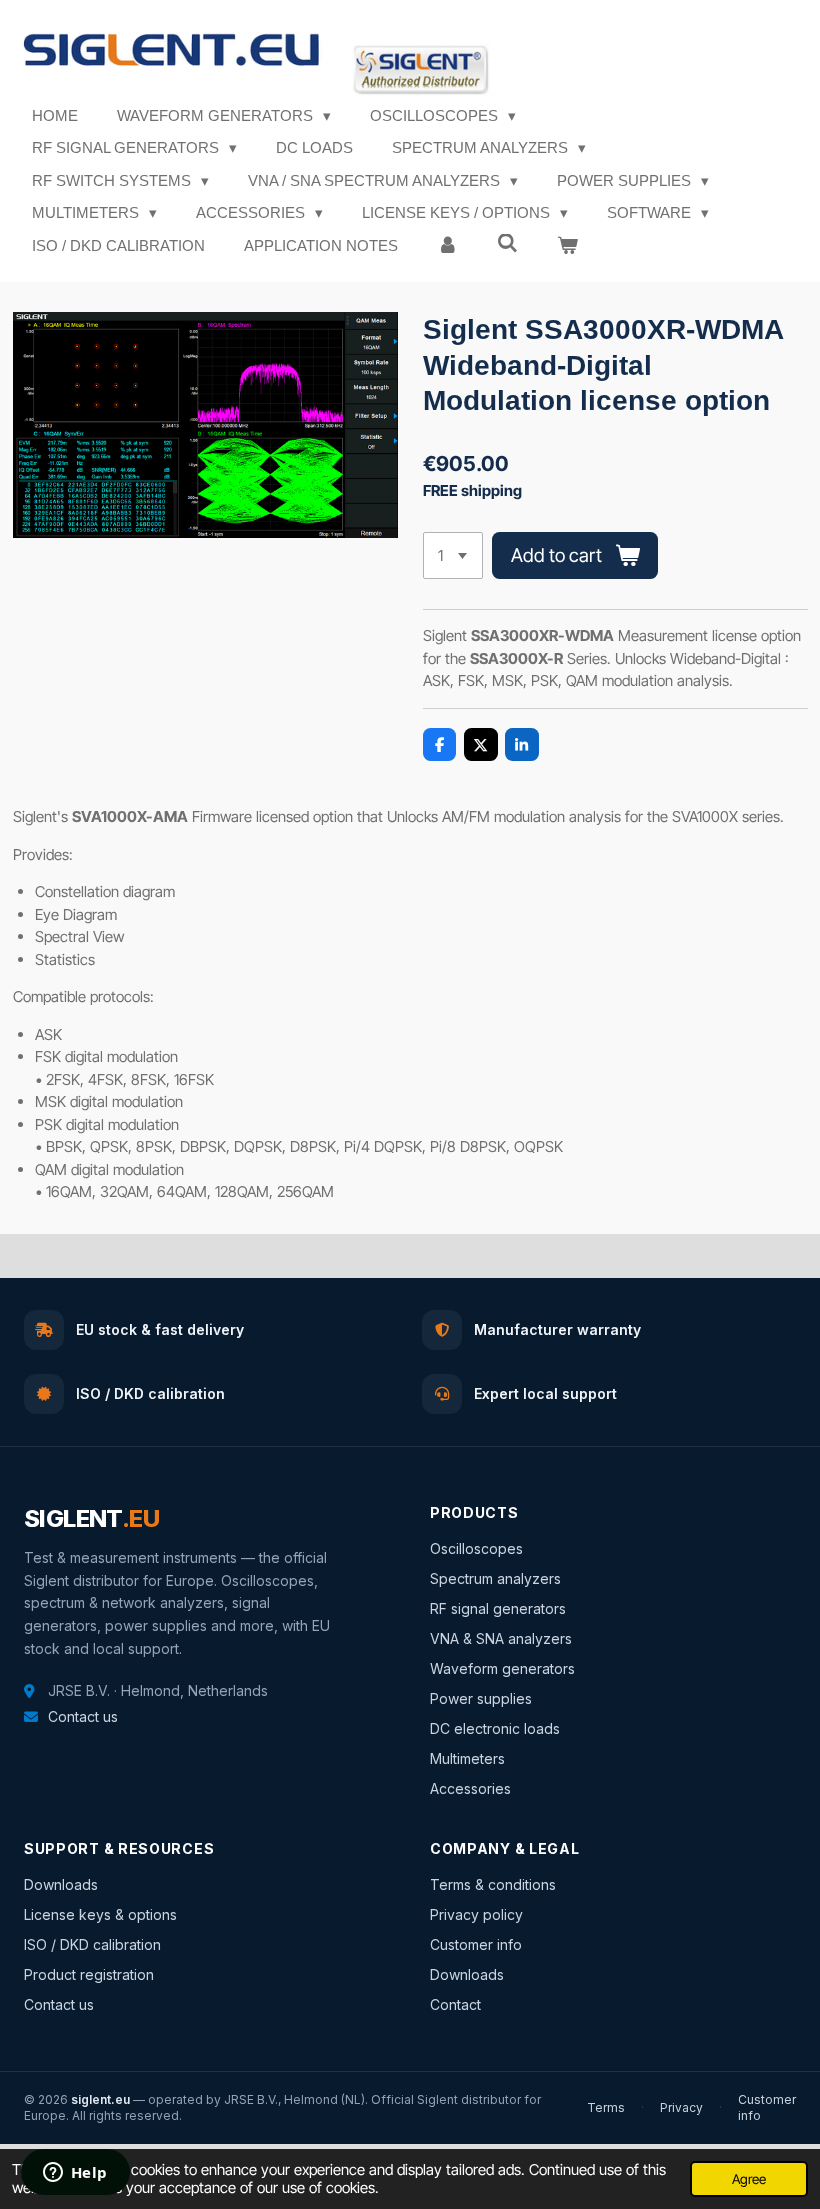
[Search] (507, 243)
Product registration (89, 1974)
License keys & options (100, 1914)
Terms (606, 2107)
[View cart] (567, 246)
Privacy (681, 2107)
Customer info (476, 1944)
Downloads (61, 1884)
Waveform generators (502, 1668)
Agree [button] (749, 2179)
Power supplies (481, 1698)
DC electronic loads (495, 1728)
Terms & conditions (493, 1884)
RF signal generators (498, 1608)
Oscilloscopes (476, 1548)
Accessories (470, 1788)
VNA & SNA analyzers (501, 1638)
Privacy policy (476, 1914)
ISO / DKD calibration (92, 1944)
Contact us (83, 1716)
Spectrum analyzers (495, 1578)
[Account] (447, 246)
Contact (455, 2004)
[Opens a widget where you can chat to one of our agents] (75, 2174)
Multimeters (467, 1758)
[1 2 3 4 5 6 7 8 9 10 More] (453, 555)
